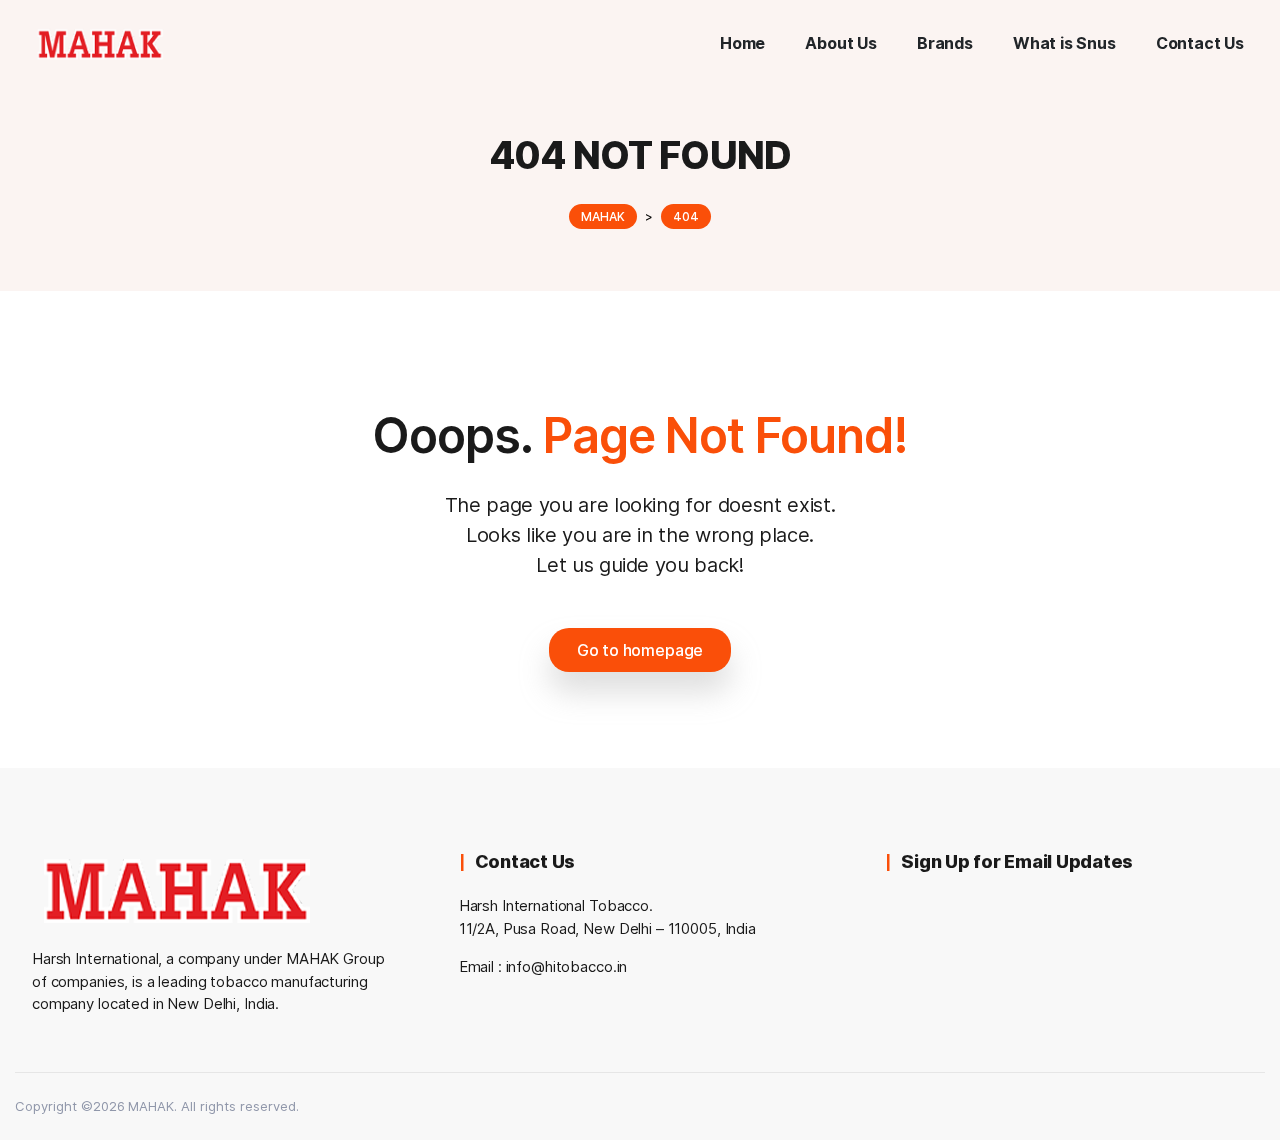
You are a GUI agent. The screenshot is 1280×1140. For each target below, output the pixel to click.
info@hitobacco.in (567, 966)
